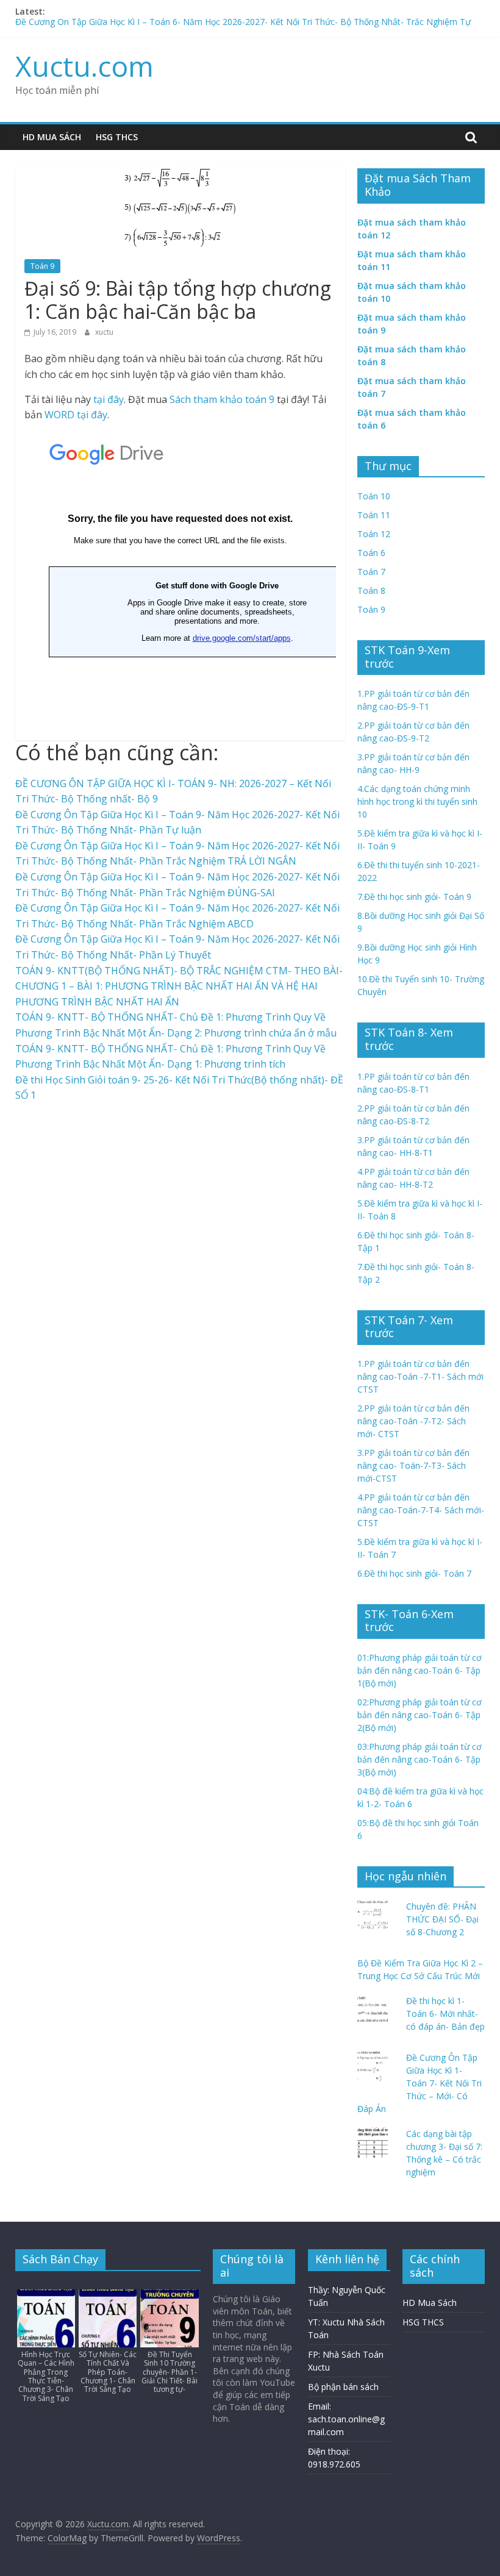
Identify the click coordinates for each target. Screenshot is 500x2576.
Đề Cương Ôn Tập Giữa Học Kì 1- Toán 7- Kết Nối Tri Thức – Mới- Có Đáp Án (420, 2083)
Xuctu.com (84, 66)
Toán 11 (374, 515)
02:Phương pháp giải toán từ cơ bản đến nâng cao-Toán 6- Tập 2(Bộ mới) (420, 1715)
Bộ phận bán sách (343, 2387)
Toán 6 (371, 553)
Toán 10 (374, 496)
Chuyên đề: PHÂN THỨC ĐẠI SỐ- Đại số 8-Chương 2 (442, 1919)
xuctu (104, 332)
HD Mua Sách (52, 137)
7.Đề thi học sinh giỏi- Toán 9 (414, 897)
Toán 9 (42, 266)
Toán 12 (374, 534)
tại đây (109, 399)
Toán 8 (371, 590)
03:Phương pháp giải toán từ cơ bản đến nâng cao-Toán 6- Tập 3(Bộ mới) (420, 1759)
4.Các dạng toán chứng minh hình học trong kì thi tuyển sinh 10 (417, 801)
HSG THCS (117, 137)
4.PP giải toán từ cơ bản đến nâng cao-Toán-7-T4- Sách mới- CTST (421, 1510)
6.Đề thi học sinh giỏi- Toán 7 (414, 1573)
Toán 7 (371, 572)
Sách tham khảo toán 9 (222, 399)
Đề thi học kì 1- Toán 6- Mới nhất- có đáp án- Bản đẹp (445, 2014)
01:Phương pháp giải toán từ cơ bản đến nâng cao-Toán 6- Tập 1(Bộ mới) (420, 1670)
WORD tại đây (76, 415)
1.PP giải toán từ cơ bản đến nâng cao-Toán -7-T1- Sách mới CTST (420, 1376)
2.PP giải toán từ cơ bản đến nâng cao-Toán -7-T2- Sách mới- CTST (413, 1421)
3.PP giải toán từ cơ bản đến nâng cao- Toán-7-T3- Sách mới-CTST (413, 1465)
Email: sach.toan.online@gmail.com (346, 2419)
